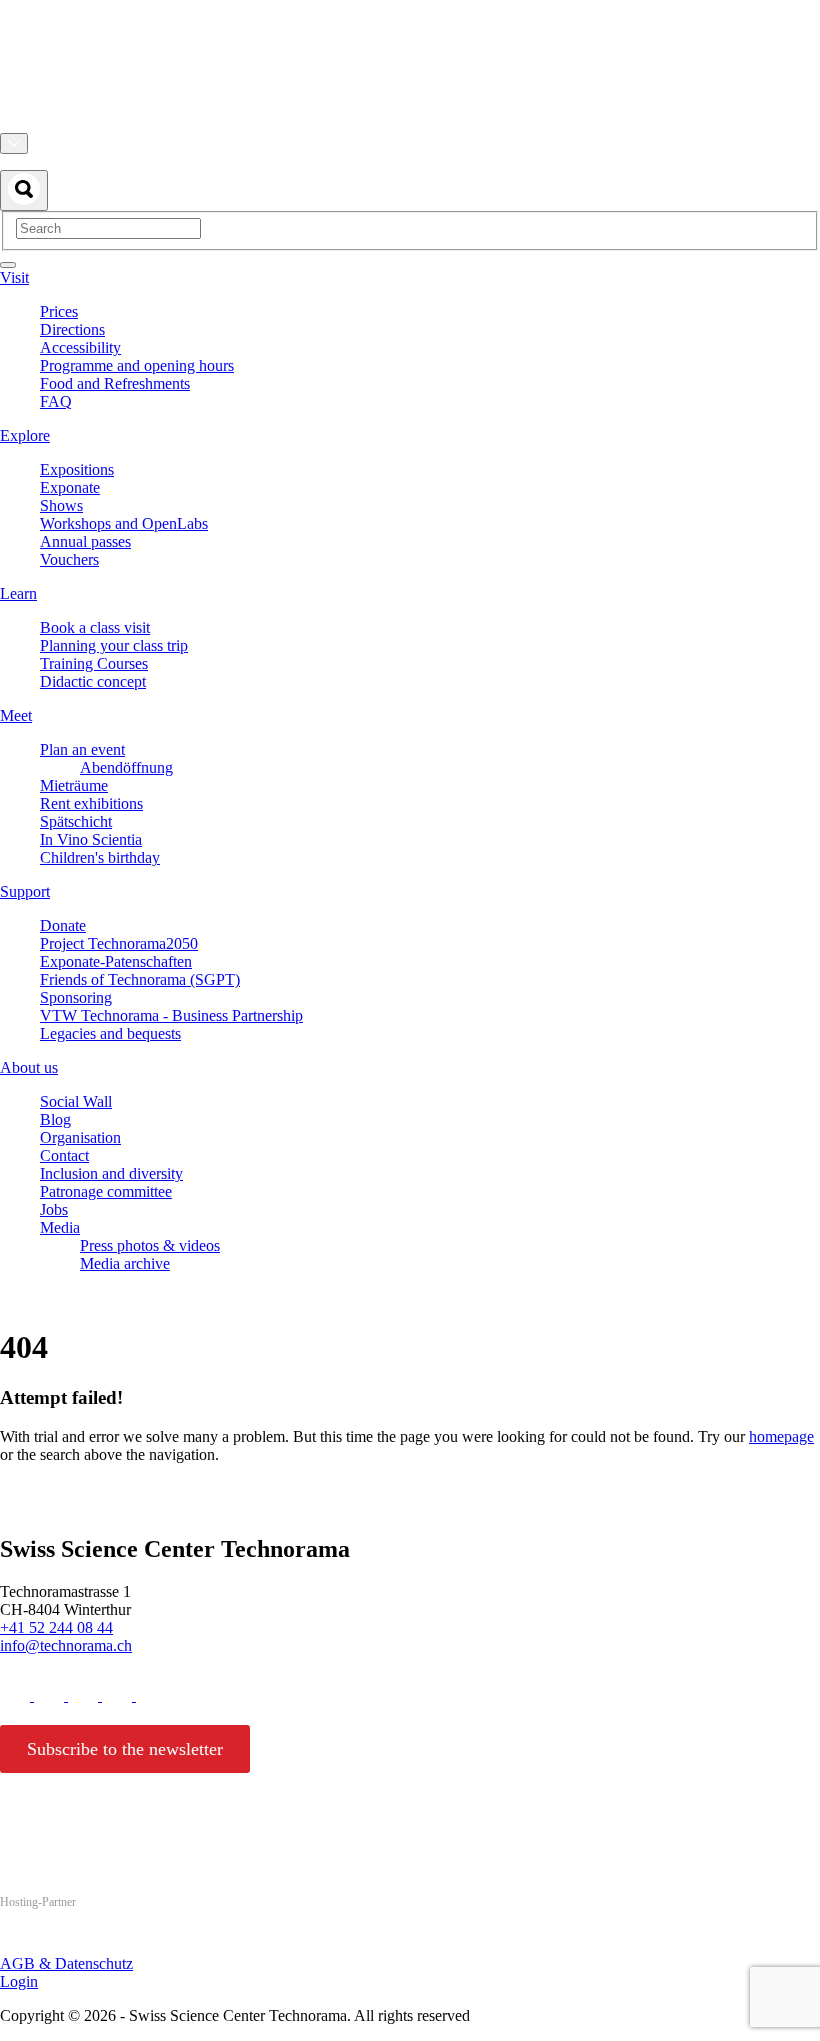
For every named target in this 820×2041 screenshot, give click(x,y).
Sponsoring (76, 997)
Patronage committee (106, 1191)
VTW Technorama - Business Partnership (171, 1015)
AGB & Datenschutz (66, 1963)
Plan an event (82, 749)
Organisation (80, 1137)
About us (29, 1067)
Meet (16, 715)
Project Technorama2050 (119, 943)
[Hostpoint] (80, 1940)
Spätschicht (76, 821)
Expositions (77, 469)
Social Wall (76, 1101)
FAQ (56, 401)
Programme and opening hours (137, 365)
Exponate (70, 487)
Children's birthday (100, 857)
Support (25, 891)
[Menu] (8, 265)
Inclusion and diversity (111, 1173)
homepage (781, 1436)
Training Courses (94, 663)
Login (19, 1981)
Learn (18, 593)
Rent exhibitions (91, 803)
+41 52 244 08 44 (56, 1627)
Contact (64, 1155)
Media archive (125, 1263)
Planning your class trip (114, 645)
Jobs (54, 1209)
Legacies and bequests (110, 1033)
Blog (55, 1119)
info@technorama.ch (66, 1645)
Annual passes (85, 541)
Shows (61, 505)
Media (60, 1227)
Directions (72, 329)
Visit (14, 277)
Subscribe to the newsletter (125, 1749)
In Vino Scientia (91, 839)
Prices (59, 311)
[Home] (410, 123)
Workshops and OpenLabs (124, 523)
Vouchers (69, 559)
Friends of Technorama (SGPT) (140, 979)
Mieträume (74, 785)
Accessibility (80, 347)
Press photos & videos (150, 1245)
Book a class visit (95, 627)
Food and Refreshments (115, 383)
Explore (25, 435)
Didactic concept (93, 681)
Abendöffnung (126, 767)
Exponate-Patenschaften (116, 961)
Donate (63, 925)
